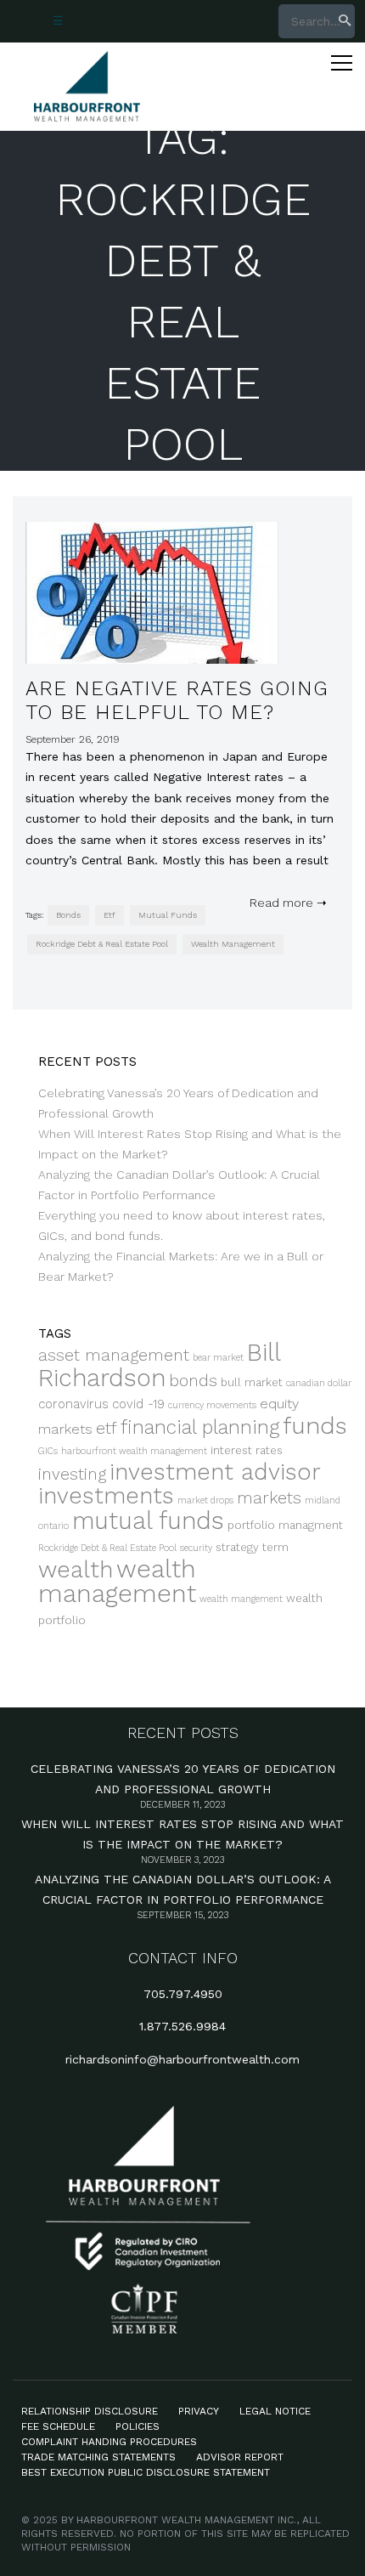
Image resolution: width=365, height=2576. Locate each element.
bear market (218, 1358)
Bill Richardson (159, 1365)
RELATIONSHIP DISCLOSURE (90, 2411)
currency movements (212, 1405)
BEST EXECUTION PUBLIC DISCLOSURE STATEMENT (146, 2472)
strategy (237, 1547)
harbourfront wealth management (134, 1451)
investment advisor (215, 1472)
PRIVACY (199, 2411)
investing (72, 1474)
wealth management (233, 944)
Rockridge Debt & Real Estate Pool (102, 944)
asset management (114, 1355)
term (275, 1547)
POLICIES (138, 2426)
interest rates (247, 1450)
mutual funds (168, 915)
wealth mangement (241, 1599)
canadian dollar (319, 1383)
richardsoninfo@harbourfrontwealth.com (182, 2059)
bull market (252, 1382)
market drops (205, 1500)
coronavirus (73, 1404)
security (196, 1548)
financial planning (200, 1427)
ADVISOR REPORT (240, 2457)
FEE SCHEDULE (58, 2426)
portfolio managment (285, 1525)
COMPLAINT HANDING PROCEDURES (109, 2442)
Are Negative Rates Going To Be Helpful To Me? (177, 700)
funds (315, 1426)
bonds (68, 915)
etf (109, 915)
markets (269, 1498)
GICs (48, 1451)
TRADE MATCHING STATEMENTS (98, 2457)
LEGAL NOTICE (275, 2411)
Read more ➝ (285, 903)
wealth (76, 1569)
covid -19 (138, 1404)
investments (106, 1496)
